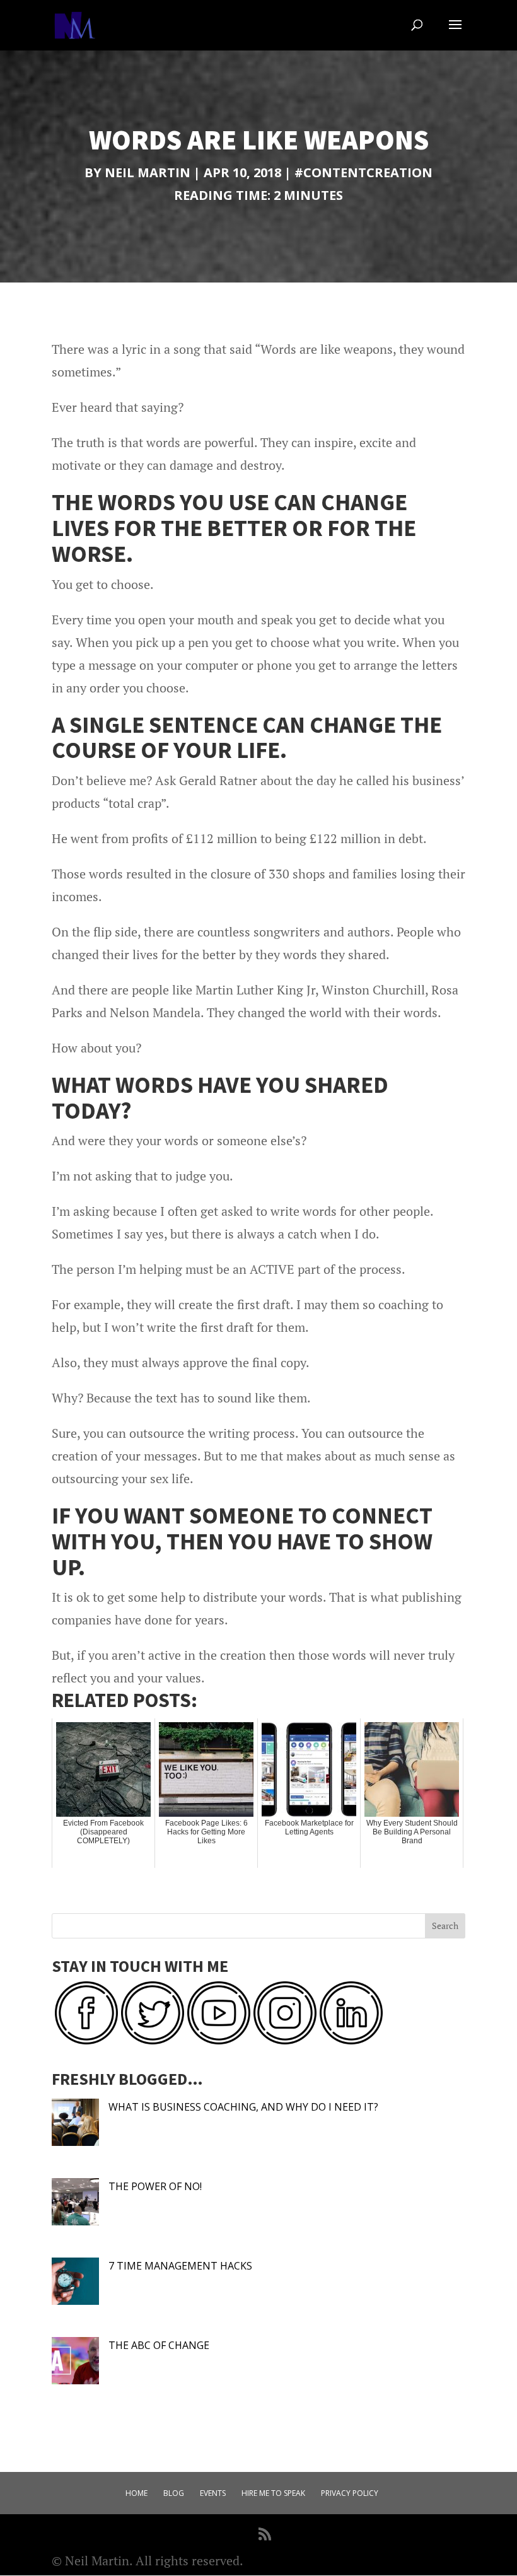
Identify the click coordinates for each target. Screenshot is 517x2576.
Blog (174, 2493)
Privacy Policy (350, 2493)
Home (137, 2493)
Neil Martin (148, 172)
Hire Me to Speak (273, 2493)
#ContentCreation (363, 172)
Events (213, 2493)
